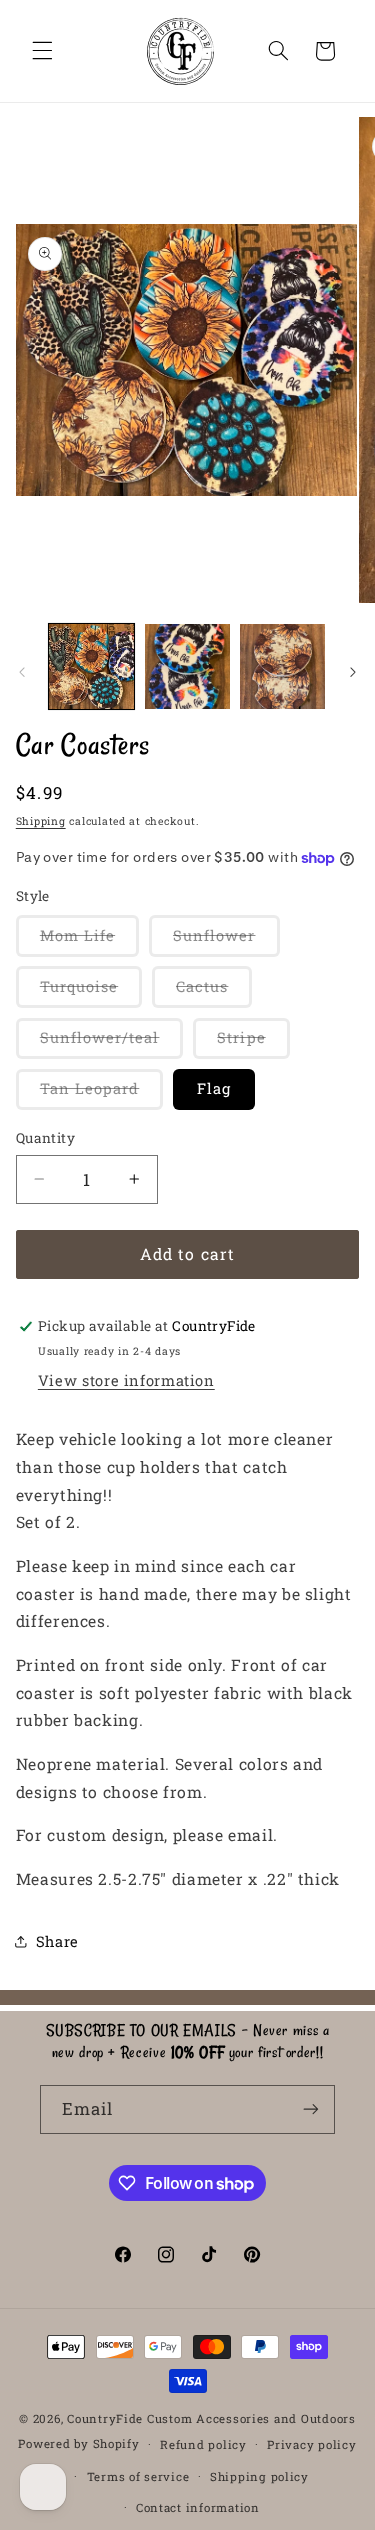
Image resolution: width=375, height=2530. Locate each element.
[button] (42, 51)
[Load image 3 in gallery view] (282, 666)
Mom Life (89, 941)
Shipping (41, 821)
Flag (214, 1088)
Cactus (214, 992)
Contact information (198, 2507)
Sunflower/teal (112, 1043)
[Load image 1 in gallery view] (91, 666)
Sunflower (226, 941)
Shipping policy (259, 2476)
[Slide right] (353, 672)
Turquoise (91, 992)
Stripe (253, 1043)
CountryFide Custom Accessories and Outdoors (211, 2418)
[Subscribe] (311, 2109)
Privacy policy (311, 2444)
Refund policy (203, 2444)
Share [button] (57, 1941)
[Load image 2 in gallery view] (187, 666)
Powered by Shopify (78, 2443)
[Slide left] (22, 672)
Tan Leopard (102, 1094)
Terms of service (138, 2476)
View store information (126, 1380)
